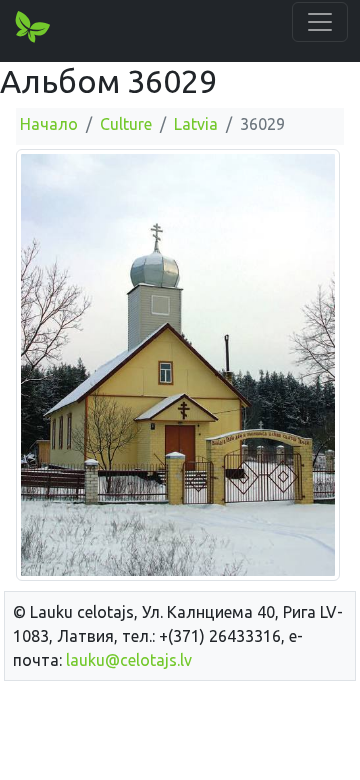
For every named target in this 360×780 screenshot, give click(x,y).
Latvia (196, 124)
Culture (126, 124)
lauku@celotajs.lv (129, 660)
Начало (49, 124)
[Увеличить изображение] (178, 364)
